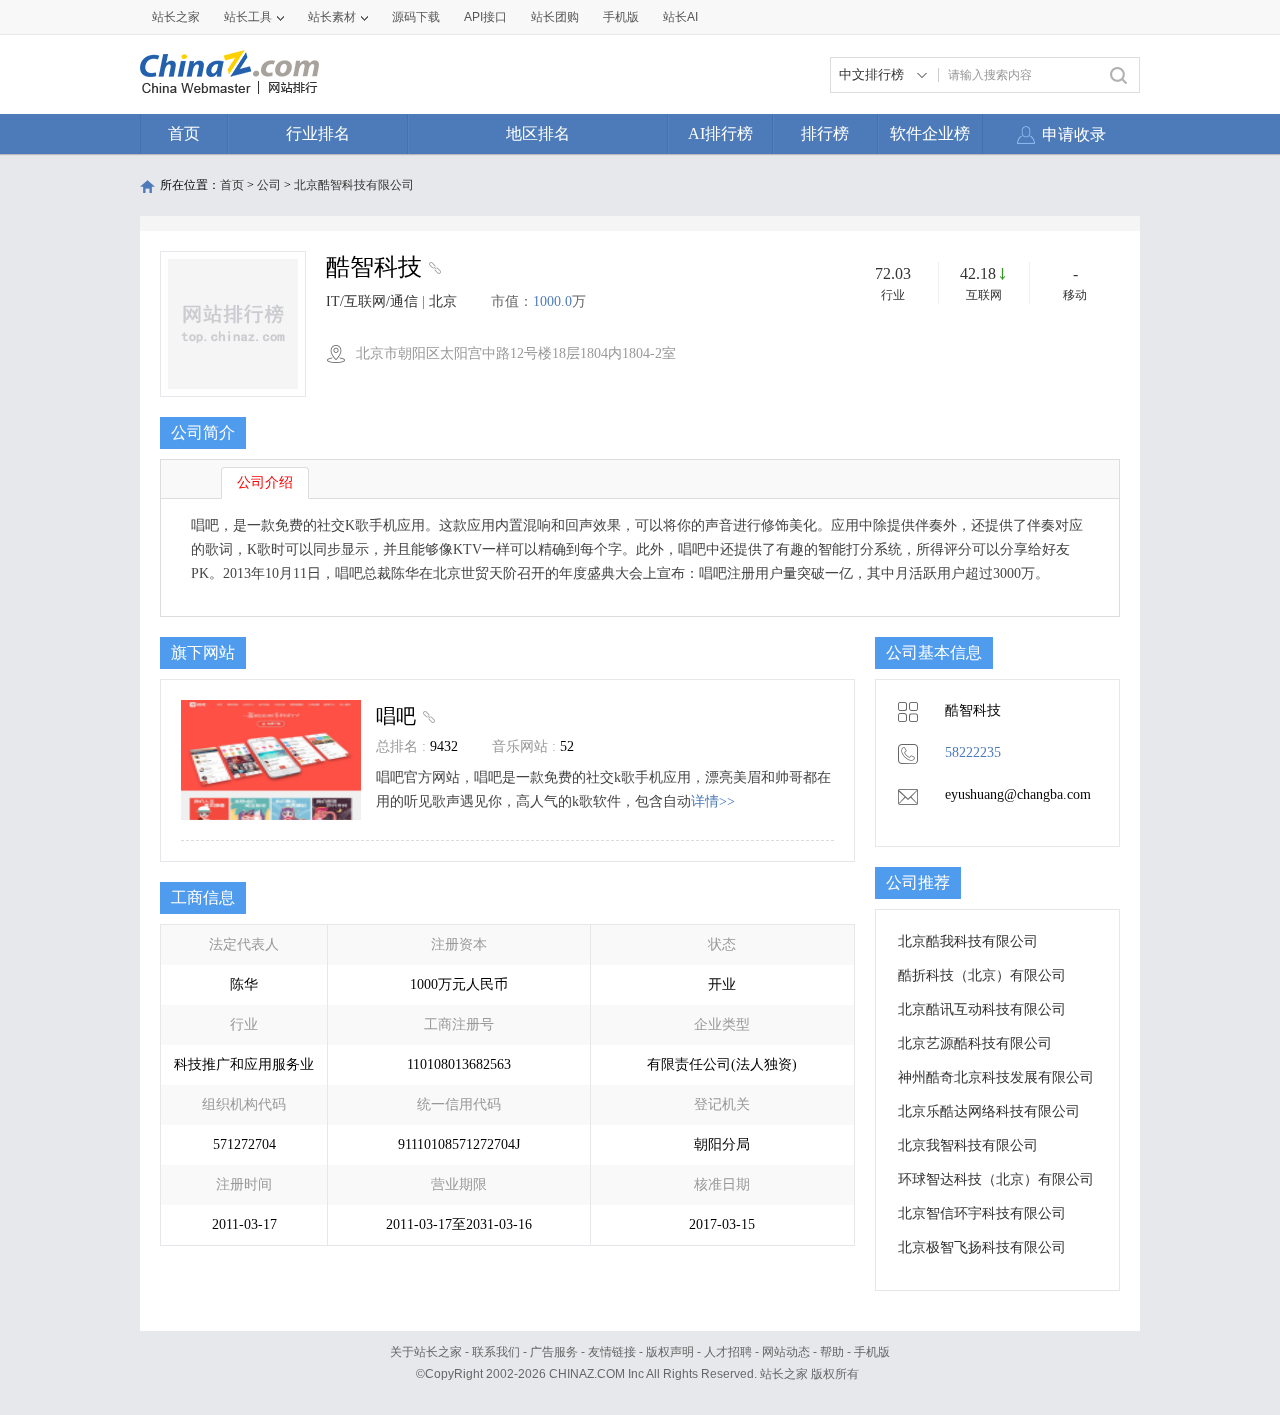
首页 (184, 133)
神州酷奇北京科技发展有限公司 (996, 1077)
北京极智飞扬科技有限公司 (982, 1247)
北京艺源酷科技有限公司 (975, 1043)
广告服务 (554, 1352)
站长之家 (176, 17)
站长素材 (332, 17)
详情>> (713, 801)
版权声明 (670, 1352)
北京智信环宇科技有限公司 (982, 1213)
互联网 (984, 295)
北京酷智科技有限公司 (354, 185)
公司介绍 (265, 482)
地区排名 (538, 133)
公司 (269, 185)
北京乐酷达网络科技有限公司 (989, 1111)
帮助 (832, 1352)
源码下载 (416, 17)
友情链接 (612, 1352)
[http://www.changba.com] (432, 270)
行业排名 (318, 133)
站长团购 (555, 17)
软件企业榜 (930, 133)
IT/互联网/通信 (372, 301)
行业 (893, 295)
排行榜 (825, 133)
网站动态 (786, 1352)
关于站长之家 (426, 1352)
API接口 (485, 17)
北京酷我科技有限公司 (968, 941)
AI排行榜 (720, 133)
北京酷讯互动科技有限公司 (982, 1009)
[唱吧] (426, 716)
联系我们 (496, 1352)
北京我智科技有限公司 (968, 1145)
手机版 (872, 1352)
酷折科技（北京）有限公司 (982, 975)
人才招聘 (728, 1352)
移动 (1075, 295)
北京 (443, 301)
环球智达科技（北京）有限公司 (996, 1179)
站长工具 (248, 17)
